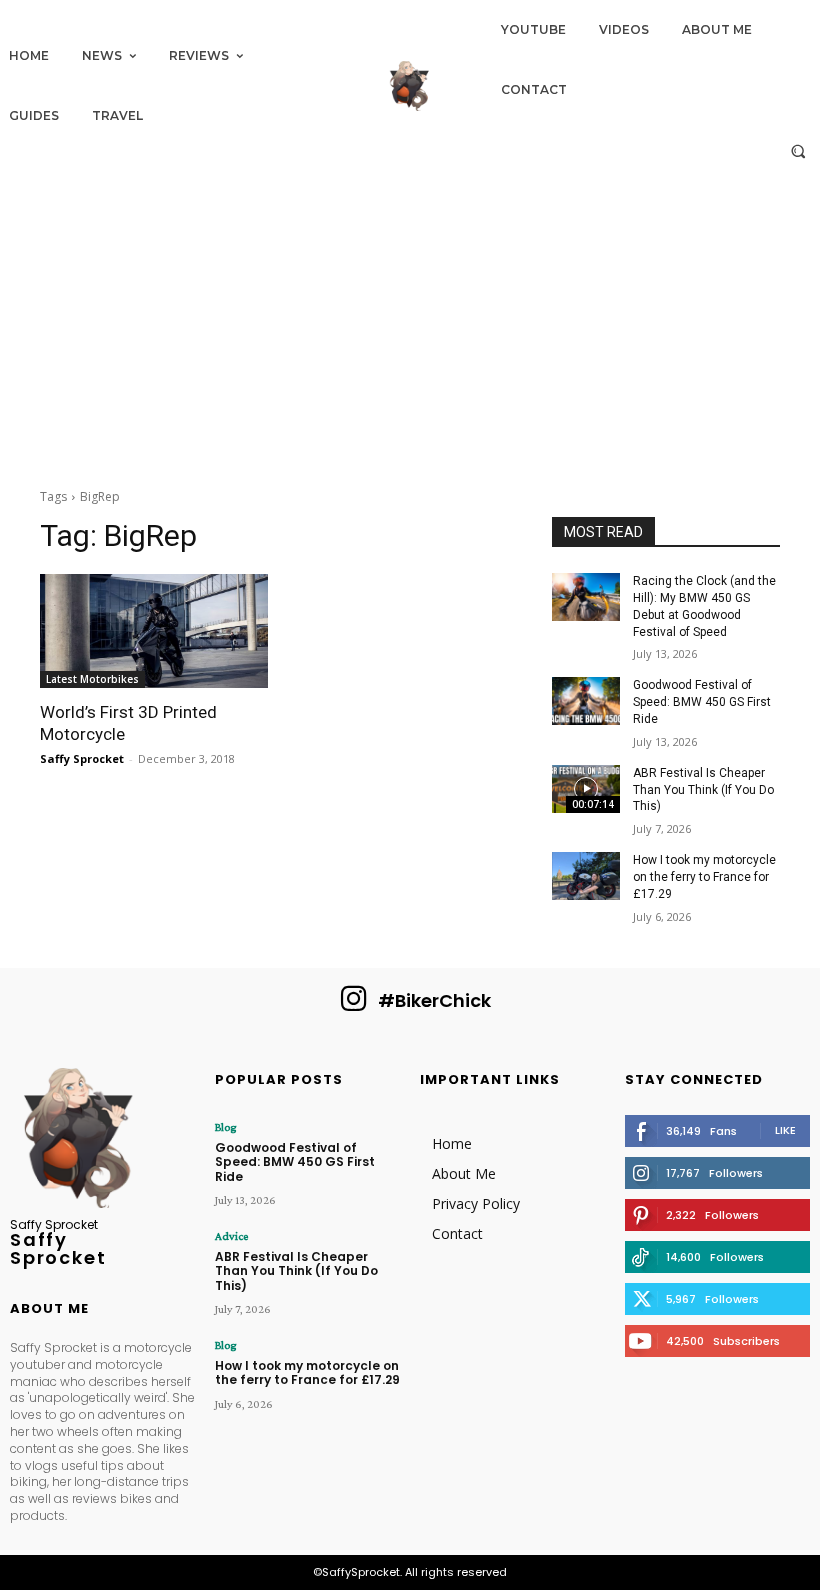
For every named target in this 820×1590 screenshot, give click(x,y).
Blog (225, 1127)
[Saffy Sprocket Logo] (410, 86)
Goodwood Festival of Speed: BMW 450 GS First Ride (702, 702)
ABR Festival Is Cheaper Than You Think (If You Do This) (703, 790)
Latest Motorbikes (92, 679)
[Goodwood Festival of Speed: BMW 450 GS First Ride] (586, 701)
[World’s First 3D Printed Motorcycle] (154, 631)
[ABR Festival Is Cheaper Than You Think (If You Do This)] (586, 789)
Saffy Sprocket (82, 758)
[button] (798, 150)
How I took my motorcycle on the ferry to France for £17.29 (704, 877)
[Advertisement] (410, 322)
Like (785, 1130)
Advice (231, 1236)
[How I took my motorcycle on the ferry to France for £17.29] (586, 876)
